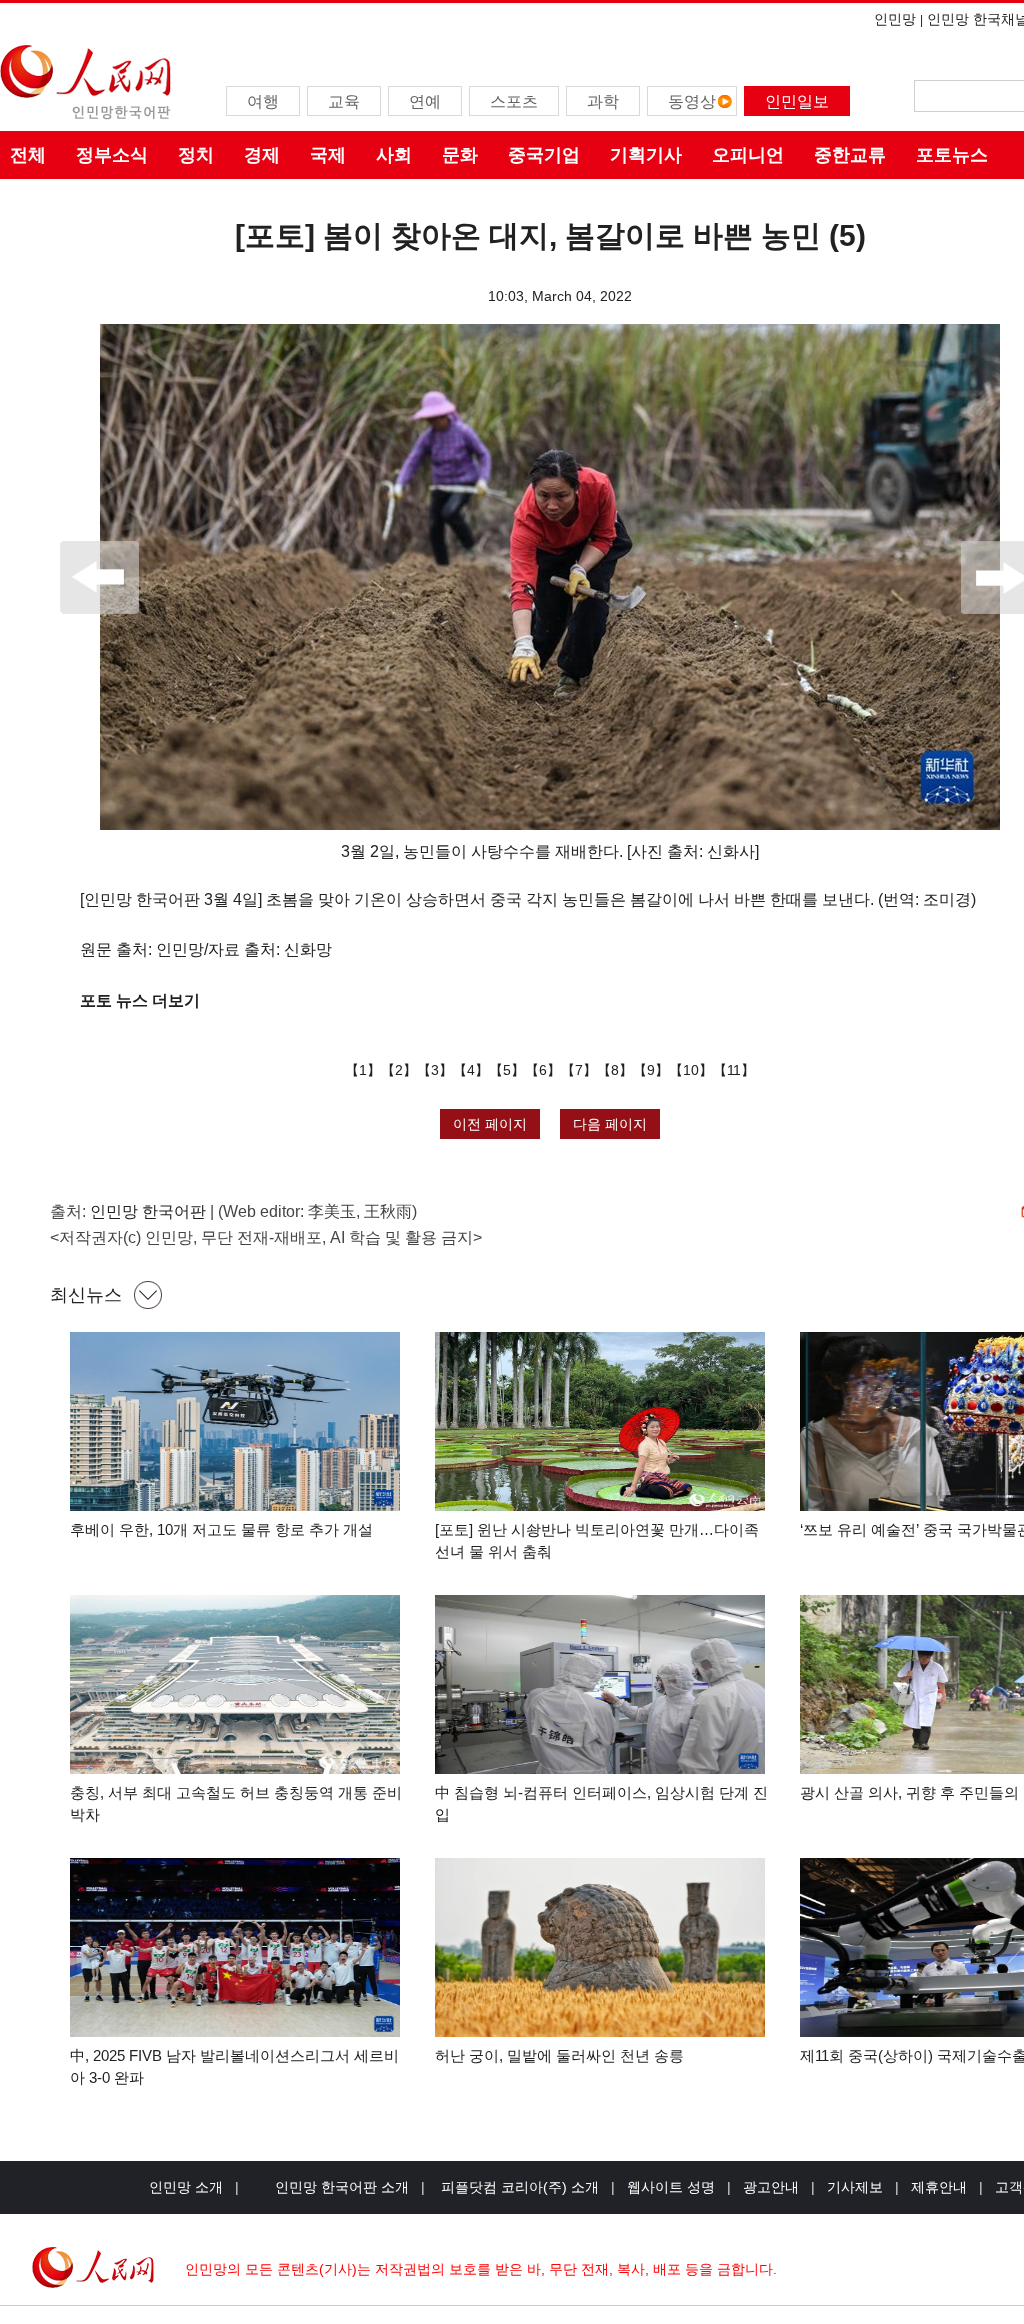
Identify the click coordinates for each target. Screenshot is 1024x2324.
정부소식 (112, 155)
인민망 (895, 19)
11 (734, 1070)
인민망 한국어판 (148, 1211)
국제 (328, 155)
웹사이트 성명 (671, 2187)
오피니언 (748, 155)
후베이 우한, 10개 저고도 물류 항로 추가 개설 (221, 1529)
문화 (460, 155)
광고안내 (771, 2187)
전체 (28, 155)
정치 (196, 155)
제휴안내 (939, 2187)
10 (691, 1070)
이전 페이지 (490, 1124)
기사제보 (855, 2187)
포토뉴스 (952, 155)
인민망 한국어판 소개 (342, 2187)
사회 (394, 155)
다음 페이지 (610, 1124)
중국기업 (544, 155)
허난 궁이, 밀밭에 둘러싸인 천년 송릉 (559, 2055)
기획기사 (646, 155)
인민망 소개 (186, 2187)
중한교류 (850, 155)
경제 (262, 155)
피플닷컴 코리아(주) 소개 (518, 2187)
